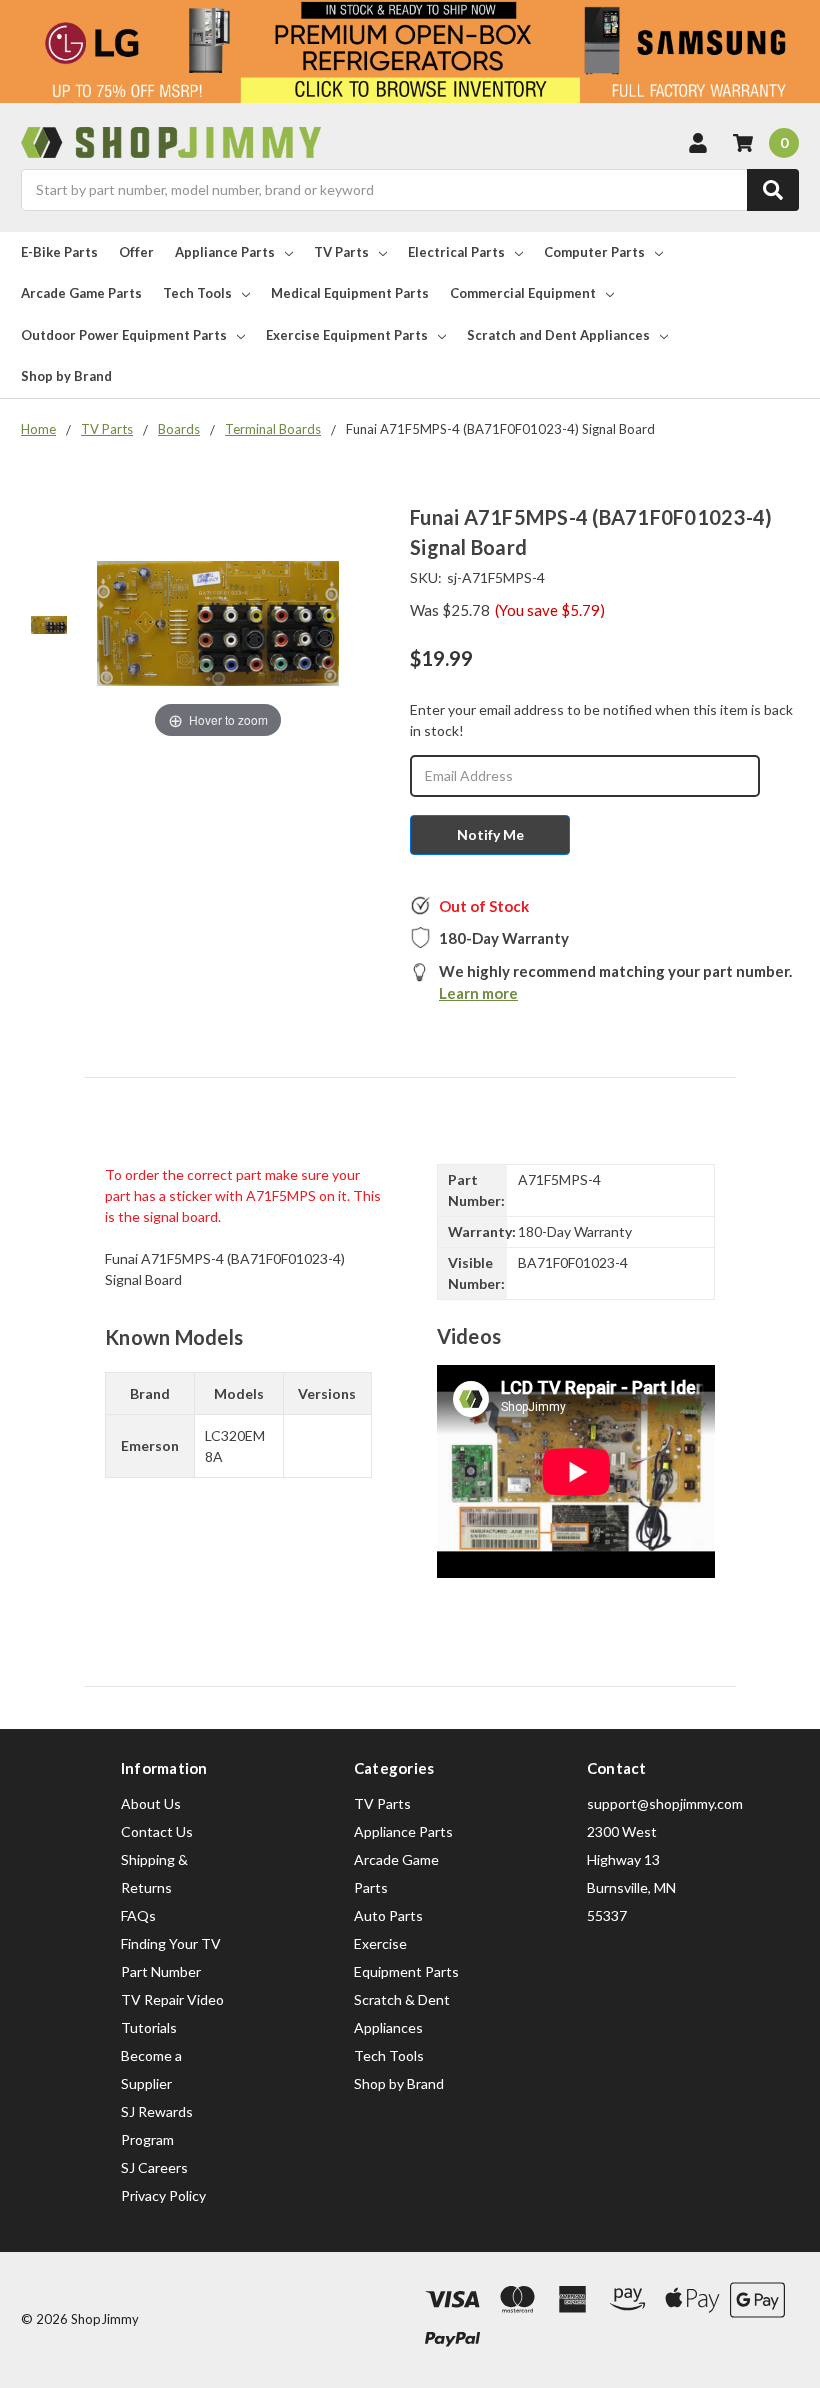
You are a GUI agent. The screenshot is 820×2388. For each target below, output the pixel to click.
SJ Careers (154, 2167)
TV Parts (341, 252)
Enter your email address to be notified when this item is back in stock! (601, 720)
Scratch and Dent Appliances (558, 335)
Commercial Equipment (523, 293)
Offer (136, 252)
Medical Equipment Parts (350, 293)
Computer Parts (594, 252)
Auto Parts (388, 1915)
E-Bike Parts (59, 252)
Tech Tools (197, 293)
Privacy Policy (163, 2195)
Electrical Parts (456, 252)
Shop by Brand (66, 376)
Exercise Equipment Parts (347, 335)
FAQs (138, 1915)
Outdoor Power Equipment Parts (124, 335)
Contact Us (157, 1831)
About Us (151, 1803)
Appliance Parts (225, 252)
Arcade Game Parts (81, 293)
